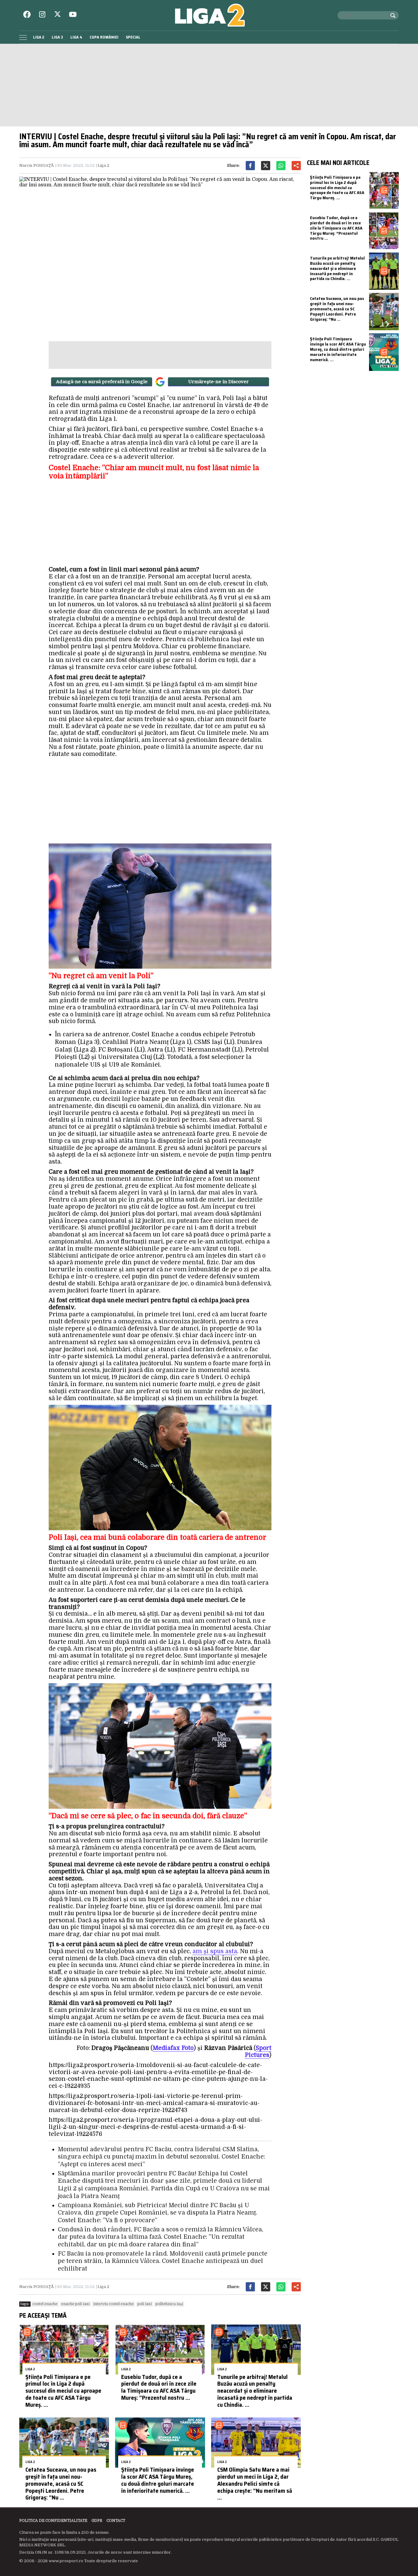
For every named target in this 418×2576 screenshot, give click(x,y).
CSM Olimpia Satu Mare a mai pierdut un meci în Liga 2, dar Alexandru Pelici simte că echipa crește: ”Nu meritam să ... (255, 2483)
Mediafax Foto (173, 2048)
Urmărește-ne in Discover (218, 382)
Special (133, 37)
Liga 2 (39, 37)
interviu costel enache (114, 2304)
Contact (116, 2521)
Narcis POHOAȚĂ (37, 165)
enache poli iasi (75, 2304)
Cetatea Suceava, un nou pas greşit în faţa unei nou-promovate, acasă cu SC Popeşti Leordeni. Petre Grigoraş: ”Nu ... (61, 2483)
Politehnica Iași (169, 2304)
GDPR (97, 2521)
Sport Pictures (258, 2052)
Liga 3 (57, 37)
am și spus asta (215, 1951)
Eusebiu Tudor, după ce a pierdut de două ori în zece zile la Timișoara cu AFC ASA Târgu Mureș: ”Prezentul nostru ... (159, 2387)
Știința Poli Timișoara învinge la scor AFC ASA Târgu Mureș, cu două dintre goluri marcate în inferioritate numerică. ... (158, 2480)
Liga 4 (76, 37)
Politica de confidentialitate (53, 2521)
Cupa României (104, 37)
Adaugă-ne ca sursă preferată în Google (102, 382)
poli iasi (145, 2304)
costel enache (45, 2304)
